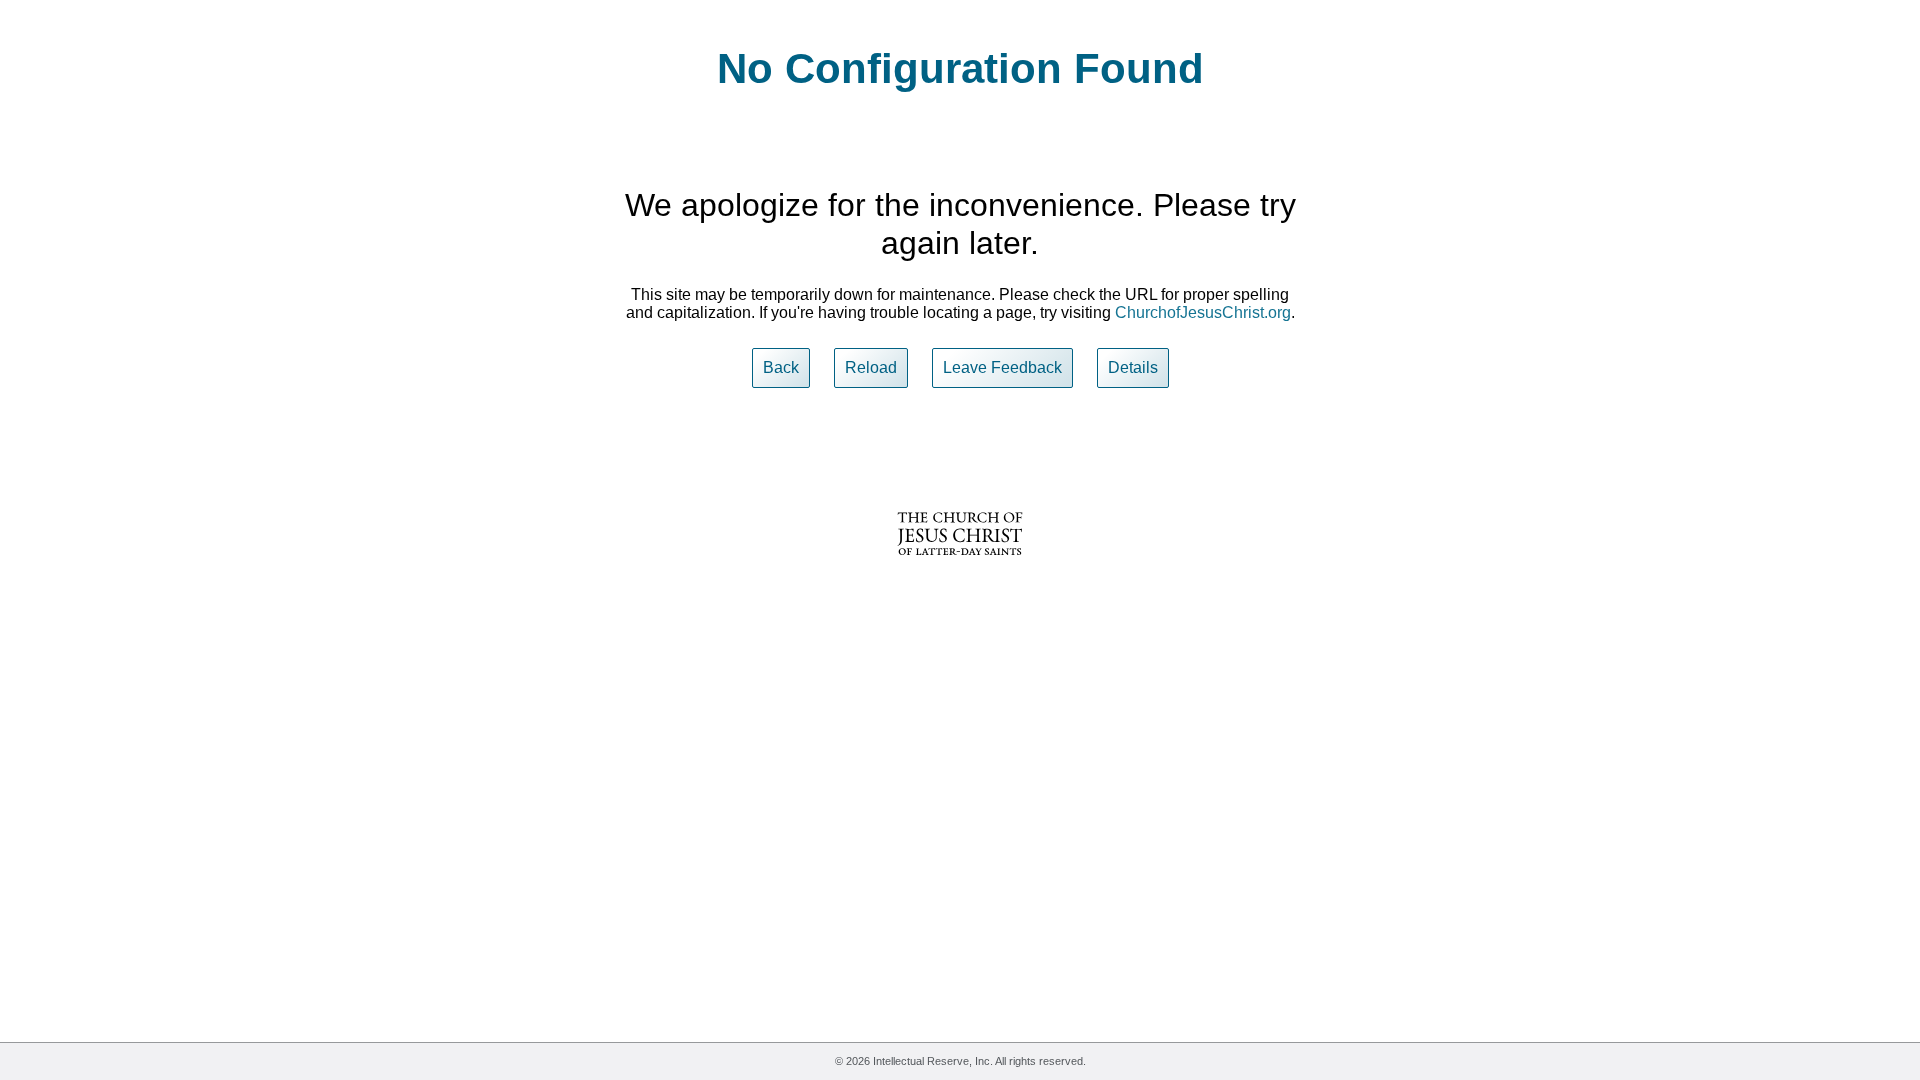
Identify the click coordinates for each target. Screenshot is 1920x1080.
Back (781, 367)
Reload (871, 367)
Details (1133, 367)
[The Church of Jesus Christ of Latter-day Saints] (960, 568)
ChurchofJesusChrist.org (1203, 312)
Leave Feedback (1002, 367)
